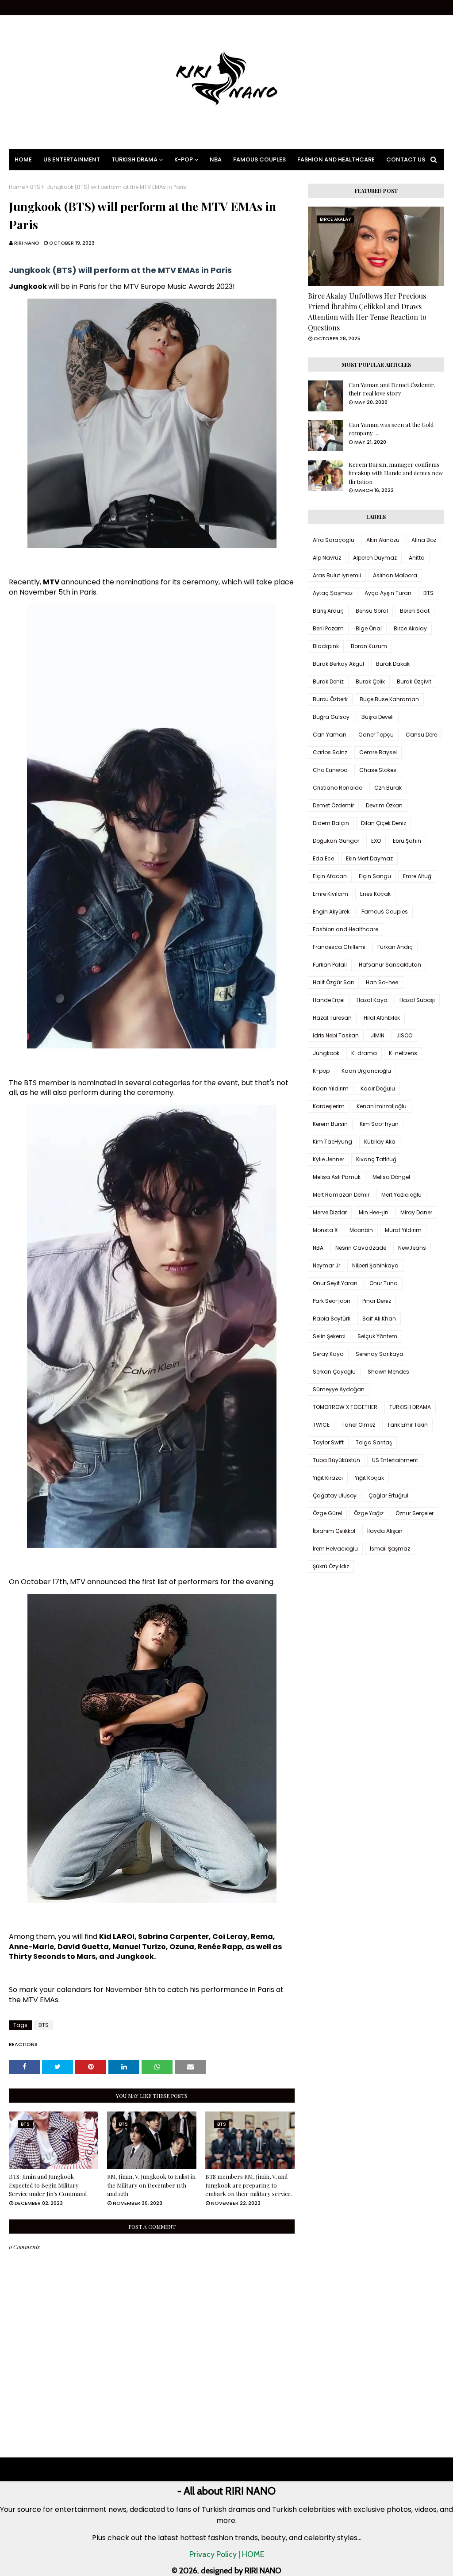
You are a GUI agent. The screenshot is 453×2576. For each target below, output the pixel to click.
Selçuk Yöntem (377, 1336)
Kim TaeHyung (332, 1142)
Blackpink (326, 646)
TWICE (321, 1425)
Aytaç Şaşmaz (333, 593)
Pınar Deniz (377, 1301)
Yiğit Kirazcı (328, 1478)
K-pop (321, 1071)
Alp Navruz (327, 558)
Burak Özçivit (414, 681)
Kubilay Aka (380, 1142)
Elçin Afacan (330, 876)
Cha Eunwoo (330, 770)
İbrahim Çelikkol (334, 1531)
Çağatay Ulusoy (335, 1495)
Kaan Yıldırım (331, 1088)
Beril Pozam (328, 628)
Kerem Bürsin (330, 1124)
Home (17, 187)
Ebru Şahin (407, 841)
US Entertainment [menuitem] (72, 159)
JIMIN (378, 1035)
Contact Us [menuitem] (406, 159)
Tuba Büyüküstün (336, 1460)
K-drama (364, 1053)
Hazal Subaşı (417, 1000)
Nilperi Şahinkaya (375, 1265)
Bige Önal (369, 628)
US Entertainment (395, 1460)
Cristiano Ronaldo (338, 788)
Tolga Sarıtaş (374, 1442)
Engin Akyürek (331, 912)
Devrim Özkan (384, 805)
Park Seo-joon (332, 1301)
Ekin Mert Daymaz (369, 858)
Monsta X (325, 1230)
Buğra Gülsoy (331, 717)
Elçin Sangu (375, 876)
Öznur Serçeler (415, 1513)
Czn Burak (388, 788)
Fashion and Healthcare (346, 929)
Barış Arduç (328, 611)
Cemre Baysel (378, 752)
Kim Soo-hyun (379, 1124)
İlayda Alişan (385, 1531)
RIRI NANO (27, 243)
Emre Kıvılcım (330, 894)
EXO (376, 841)
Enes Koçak (375, 894)
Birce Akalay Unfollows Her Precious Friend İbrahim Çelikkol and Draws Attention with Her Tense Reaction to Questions (367, 312)
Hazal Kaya (372, 1000)
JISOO (404, 1035)
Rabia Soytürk (332, 1319)
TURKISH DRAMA (410, 1407)
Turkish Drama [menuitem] (134, 159)
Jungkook (326, 1053)
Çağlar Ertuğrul (388, 1495)
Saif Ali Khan (379, 1319)
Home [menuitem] (23, 159)
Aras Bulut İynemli (337, 575)
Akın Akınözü (383, 540)
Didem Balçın (331, 823)
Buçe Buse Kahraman (389, 699)
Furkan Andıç (395, 947)
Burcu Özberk (330, 699)
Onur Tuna (384, 1283)
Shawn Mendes (388, 1372)
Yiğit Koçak (369, 1478)
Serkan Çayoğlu (334, 1372)
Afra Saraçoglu (334, 540)
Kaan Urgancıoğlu (366, 1071)
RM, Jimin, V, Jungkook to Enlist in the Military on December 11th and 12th (151, 2185)
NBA (318, 1248)
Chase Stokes (378, 770)
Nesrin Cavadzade (361, 1248)
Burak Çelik (370, 681)
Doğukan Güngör (336, 841)
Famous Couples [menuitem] (259, 159)
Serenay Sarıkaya (380, 1354)
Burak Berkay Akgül (338, 664)
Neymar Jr (326, 1265)
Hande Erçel (329, 1000)
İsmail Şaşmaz (390, 1549)
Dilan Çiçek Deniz (384, 823)
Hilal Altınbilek (382, 1018)
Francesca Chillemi (339, 947)
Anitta (417, 558)
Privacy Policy (213, 2554)
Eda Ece (323, 858)
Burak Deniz (328, 681)
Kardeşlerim (329, 1106)
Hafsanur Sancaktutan (390, 965)
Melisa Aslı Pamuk (337, 1177)
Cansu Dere (421, 735)
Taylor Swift (328, 1442)
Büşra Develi (378, 717)
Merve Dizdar (330, 1212)
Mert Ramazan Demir (341, 1195)
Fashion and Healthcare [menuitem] (336, 159)
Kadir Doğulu (378, 1088)
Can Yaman (330, 735)
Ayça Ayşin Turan (388, 593)
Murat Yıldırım (403, 1230)
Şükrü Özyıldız (331, 1566)
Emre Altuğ (417, 876)
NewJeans (412, 1248)
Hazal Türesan (332, 1018)
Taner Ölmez (358, 1425)
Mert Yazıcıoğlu (401, 1195)
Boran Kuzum (369, 646)
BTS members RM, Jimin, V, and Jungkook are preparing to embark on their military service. (249, 2185)
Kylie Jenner (328, 1159)
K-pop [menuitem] (184, 159)
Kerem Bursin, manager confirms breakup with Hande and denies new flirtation (396, 473)
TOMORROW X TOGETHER (345, 1407)
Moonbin (361, 1230)
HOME (253, 2554)
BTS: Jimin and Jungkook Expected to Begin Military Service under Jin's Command (48, 2185)
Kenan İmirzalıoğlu (382, 1106)
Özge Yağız (369, 1513)
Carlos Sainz (330, 752)
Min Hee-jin (374, 1212)
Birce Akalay (410, 628)
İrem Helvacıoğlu (335, 1549)
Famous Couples (385, 912)
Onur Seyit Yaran (335, 1283)
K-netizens (403, 1053)
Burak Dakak (393, 664)
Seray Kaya (328, 1354)
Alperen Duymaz (375, 558)
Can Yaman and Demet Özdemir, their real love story (392, 389)
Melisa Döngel (391, 1177)
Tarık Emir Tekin (407, 1425)
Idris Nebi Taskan (336, 1035)
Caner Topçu (376, 735)
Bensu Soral (372, 611)
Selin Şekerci (329, 1336)
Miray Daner (416, 1212)
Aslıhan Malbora (395, 575)
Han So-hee (382, 982)
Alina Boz (424, 540)
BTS (35, 187)
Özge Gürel (327, 1513)
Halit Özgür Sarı (333, 982)
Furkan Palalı (330, 965)
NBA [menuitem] (216, 159)
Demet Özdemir (333, 805)
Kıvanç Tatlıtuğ (376, 1159)
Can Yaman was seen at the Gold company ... (391, 429)
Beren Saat (415, 611)
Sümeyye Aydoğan (339, 1389)
